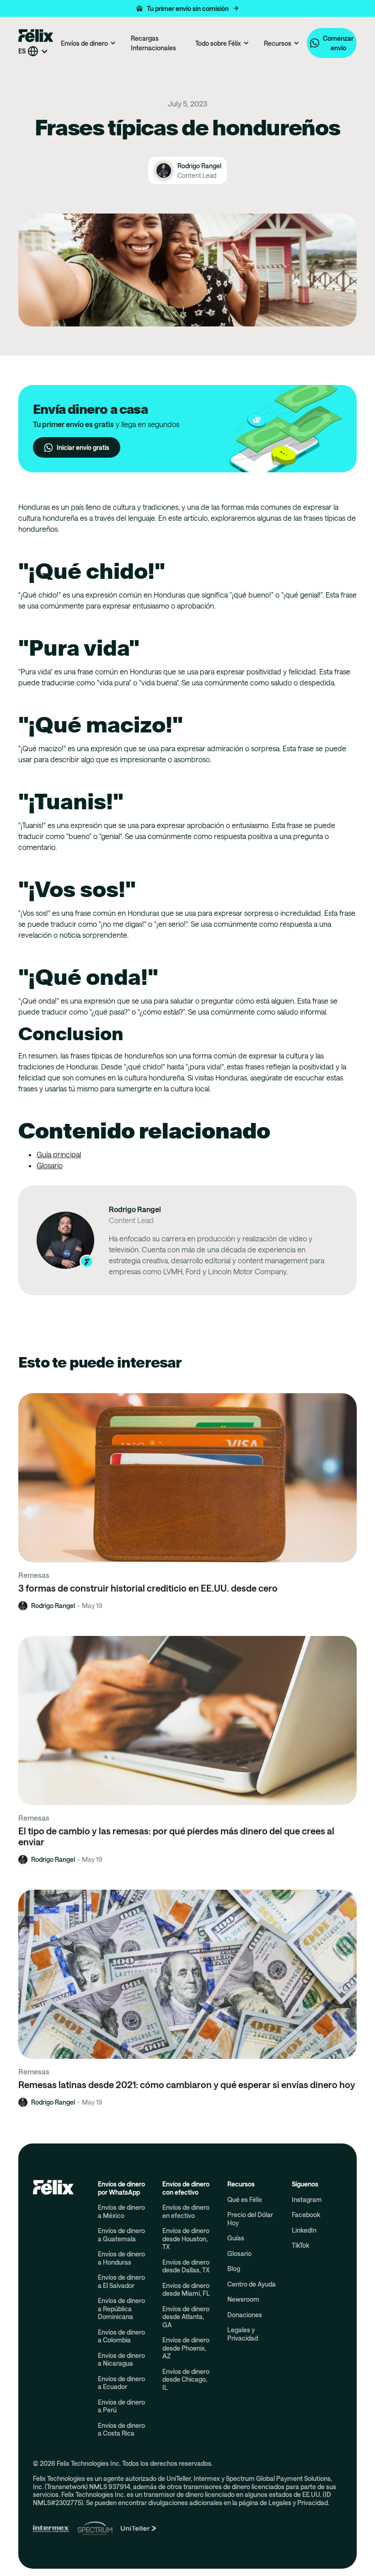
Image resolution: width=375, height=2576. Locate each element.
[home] (36, 35)
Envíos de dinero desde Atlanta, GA (186, 2317)
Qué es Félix (245, 2199)
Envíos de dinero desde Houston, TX (186, 2239)
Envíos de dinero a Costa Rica (121, 2429)
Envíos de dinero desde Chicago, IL (186, 2379)
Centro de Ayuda (252, 2284)
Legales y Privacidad (243, 2334)
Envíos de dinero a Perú (121, 2406)
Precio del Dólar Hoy (250, 2219)
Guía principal (59, 1154)
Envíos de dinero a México (121, 2211)
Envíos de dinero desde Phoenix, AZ (186, 2348)
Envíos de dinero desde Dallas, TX (186, 2266)
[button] (187, 8)
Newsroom (243, 2299)
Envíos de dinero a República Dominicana (121, 2309)
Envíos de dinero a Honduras (121, 2258)
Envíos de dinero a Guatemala (121, 2235)
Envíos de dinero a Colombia (121, 2336)
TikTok (300, 2245)
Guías (236, 2238)
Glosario (50, 1165)
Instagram (307, 2199)
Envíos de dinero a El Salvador (121, 2281)
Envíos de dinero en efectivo (186, 2211)
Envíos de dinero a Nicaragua (121, 2360)
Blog (234, 2269)
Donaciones (245, 2315)
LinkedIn (304, 2230)
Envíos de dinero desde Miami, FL (186, 2290)
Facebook (306, 2215)
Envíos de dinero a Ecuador (121, 2383)
